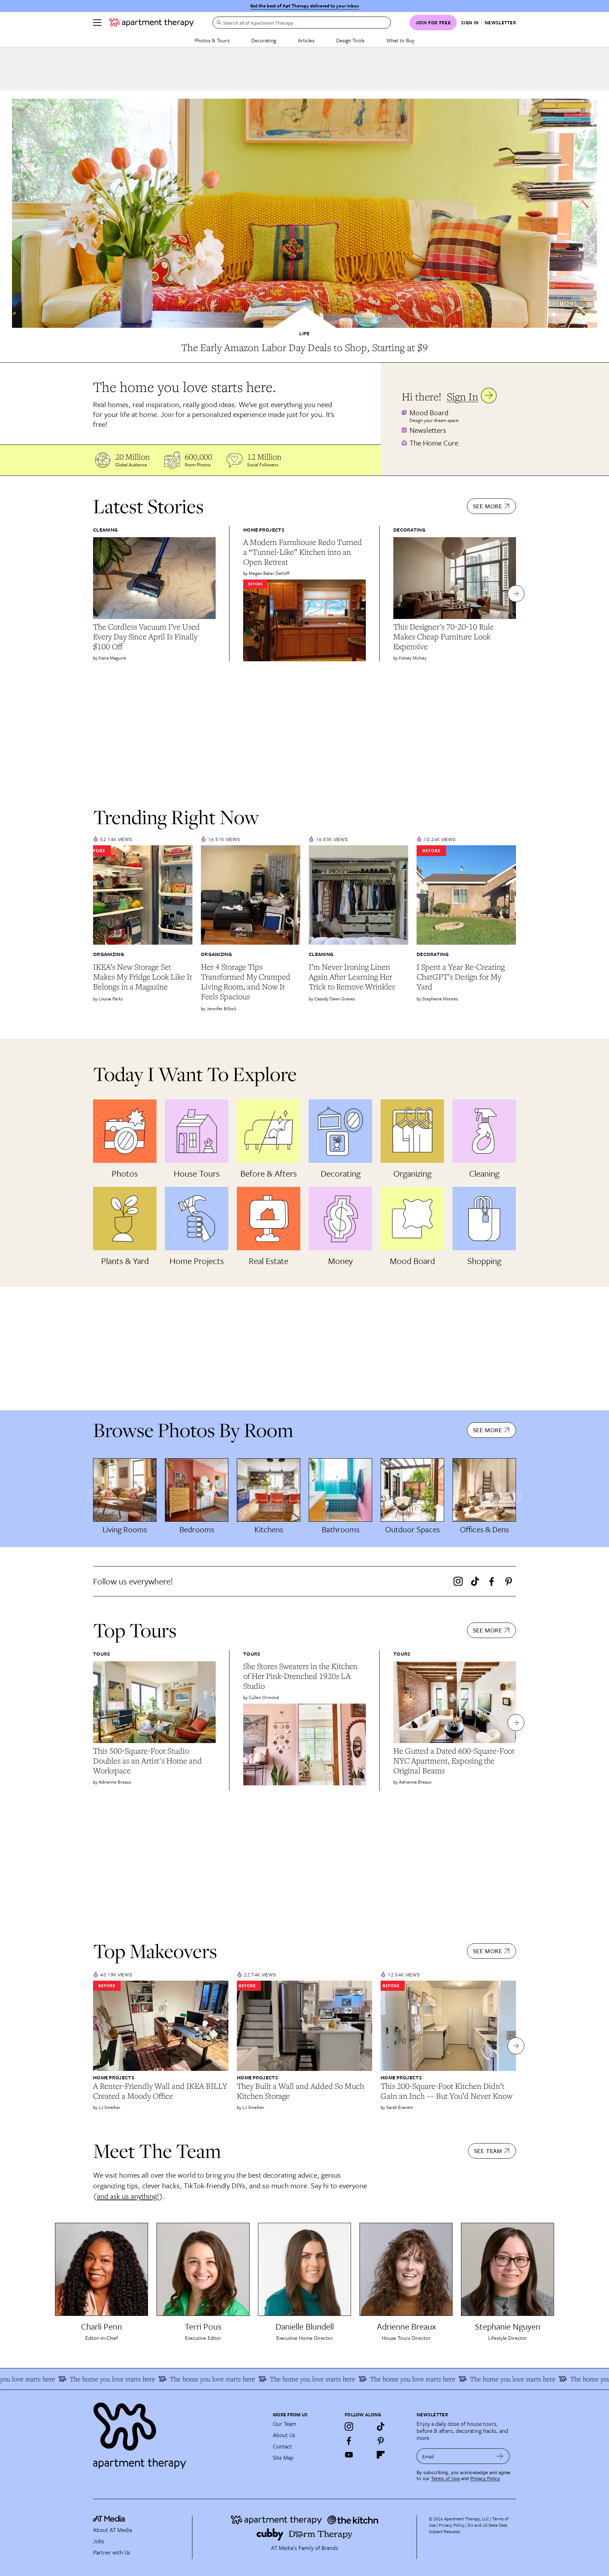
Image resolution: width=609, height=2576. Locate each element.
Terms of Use (445, 2479)
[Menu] (97, 23)
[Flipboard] (381, 2455)
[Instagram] (458, 1581)
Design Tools (350, 40)
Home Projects (264, 530)
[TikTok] (475, 1581)
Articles (306, 40)
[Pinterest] (509, 1581)
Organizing (109, 954)
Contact (282, 2446)
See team (488, 2151)
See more (488, 506)
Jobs (99, 2541)
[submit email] (500, 2456)
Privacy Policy (485, 2479)
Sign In (463, 396)
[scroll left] (93, 594)
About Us (284, 2435)
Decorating (264, 40)
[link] (304, 348)
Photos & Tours (212, 40)
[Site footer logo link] (179, 2433)
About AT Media (112, 2530)
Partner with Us (112, 2552)
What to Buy (400, 40)
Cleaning (105, 530)
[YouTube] (349, 2455)
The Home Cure (434, 443)
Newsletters (428, 430)
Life (304, 333)
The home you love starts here (140, 2379)
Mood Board (429, 412)
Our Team (284, 2424)
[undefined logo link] (152, 23)
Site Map (283, 2458)
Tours (102, 1654)
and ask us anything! (128, 2196)
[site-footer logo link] (109, 2520)
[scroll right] (516, 594)
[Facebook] (492, 1581)
